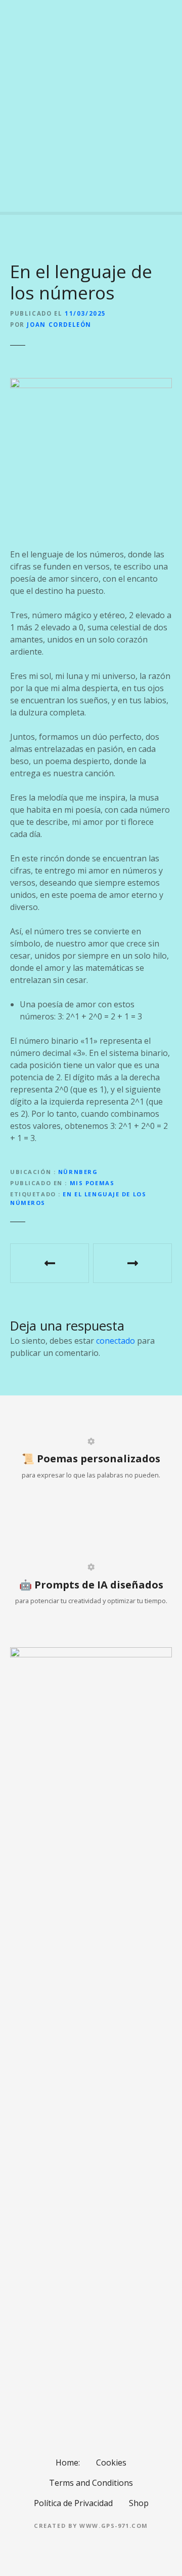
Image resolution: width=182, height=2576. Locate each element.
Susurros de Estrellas (50, 1263)
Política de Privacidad (73, 2503)
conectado (116, 1341)
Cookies (111, 2463)
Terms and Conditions (91, 2483)
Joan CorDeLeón (59, 325)
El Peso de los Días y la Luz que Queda (132, 1263)
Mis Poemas (92, 1183)
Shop (139, 2503)
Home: (68, 2463)
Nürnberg (78, 1172)
